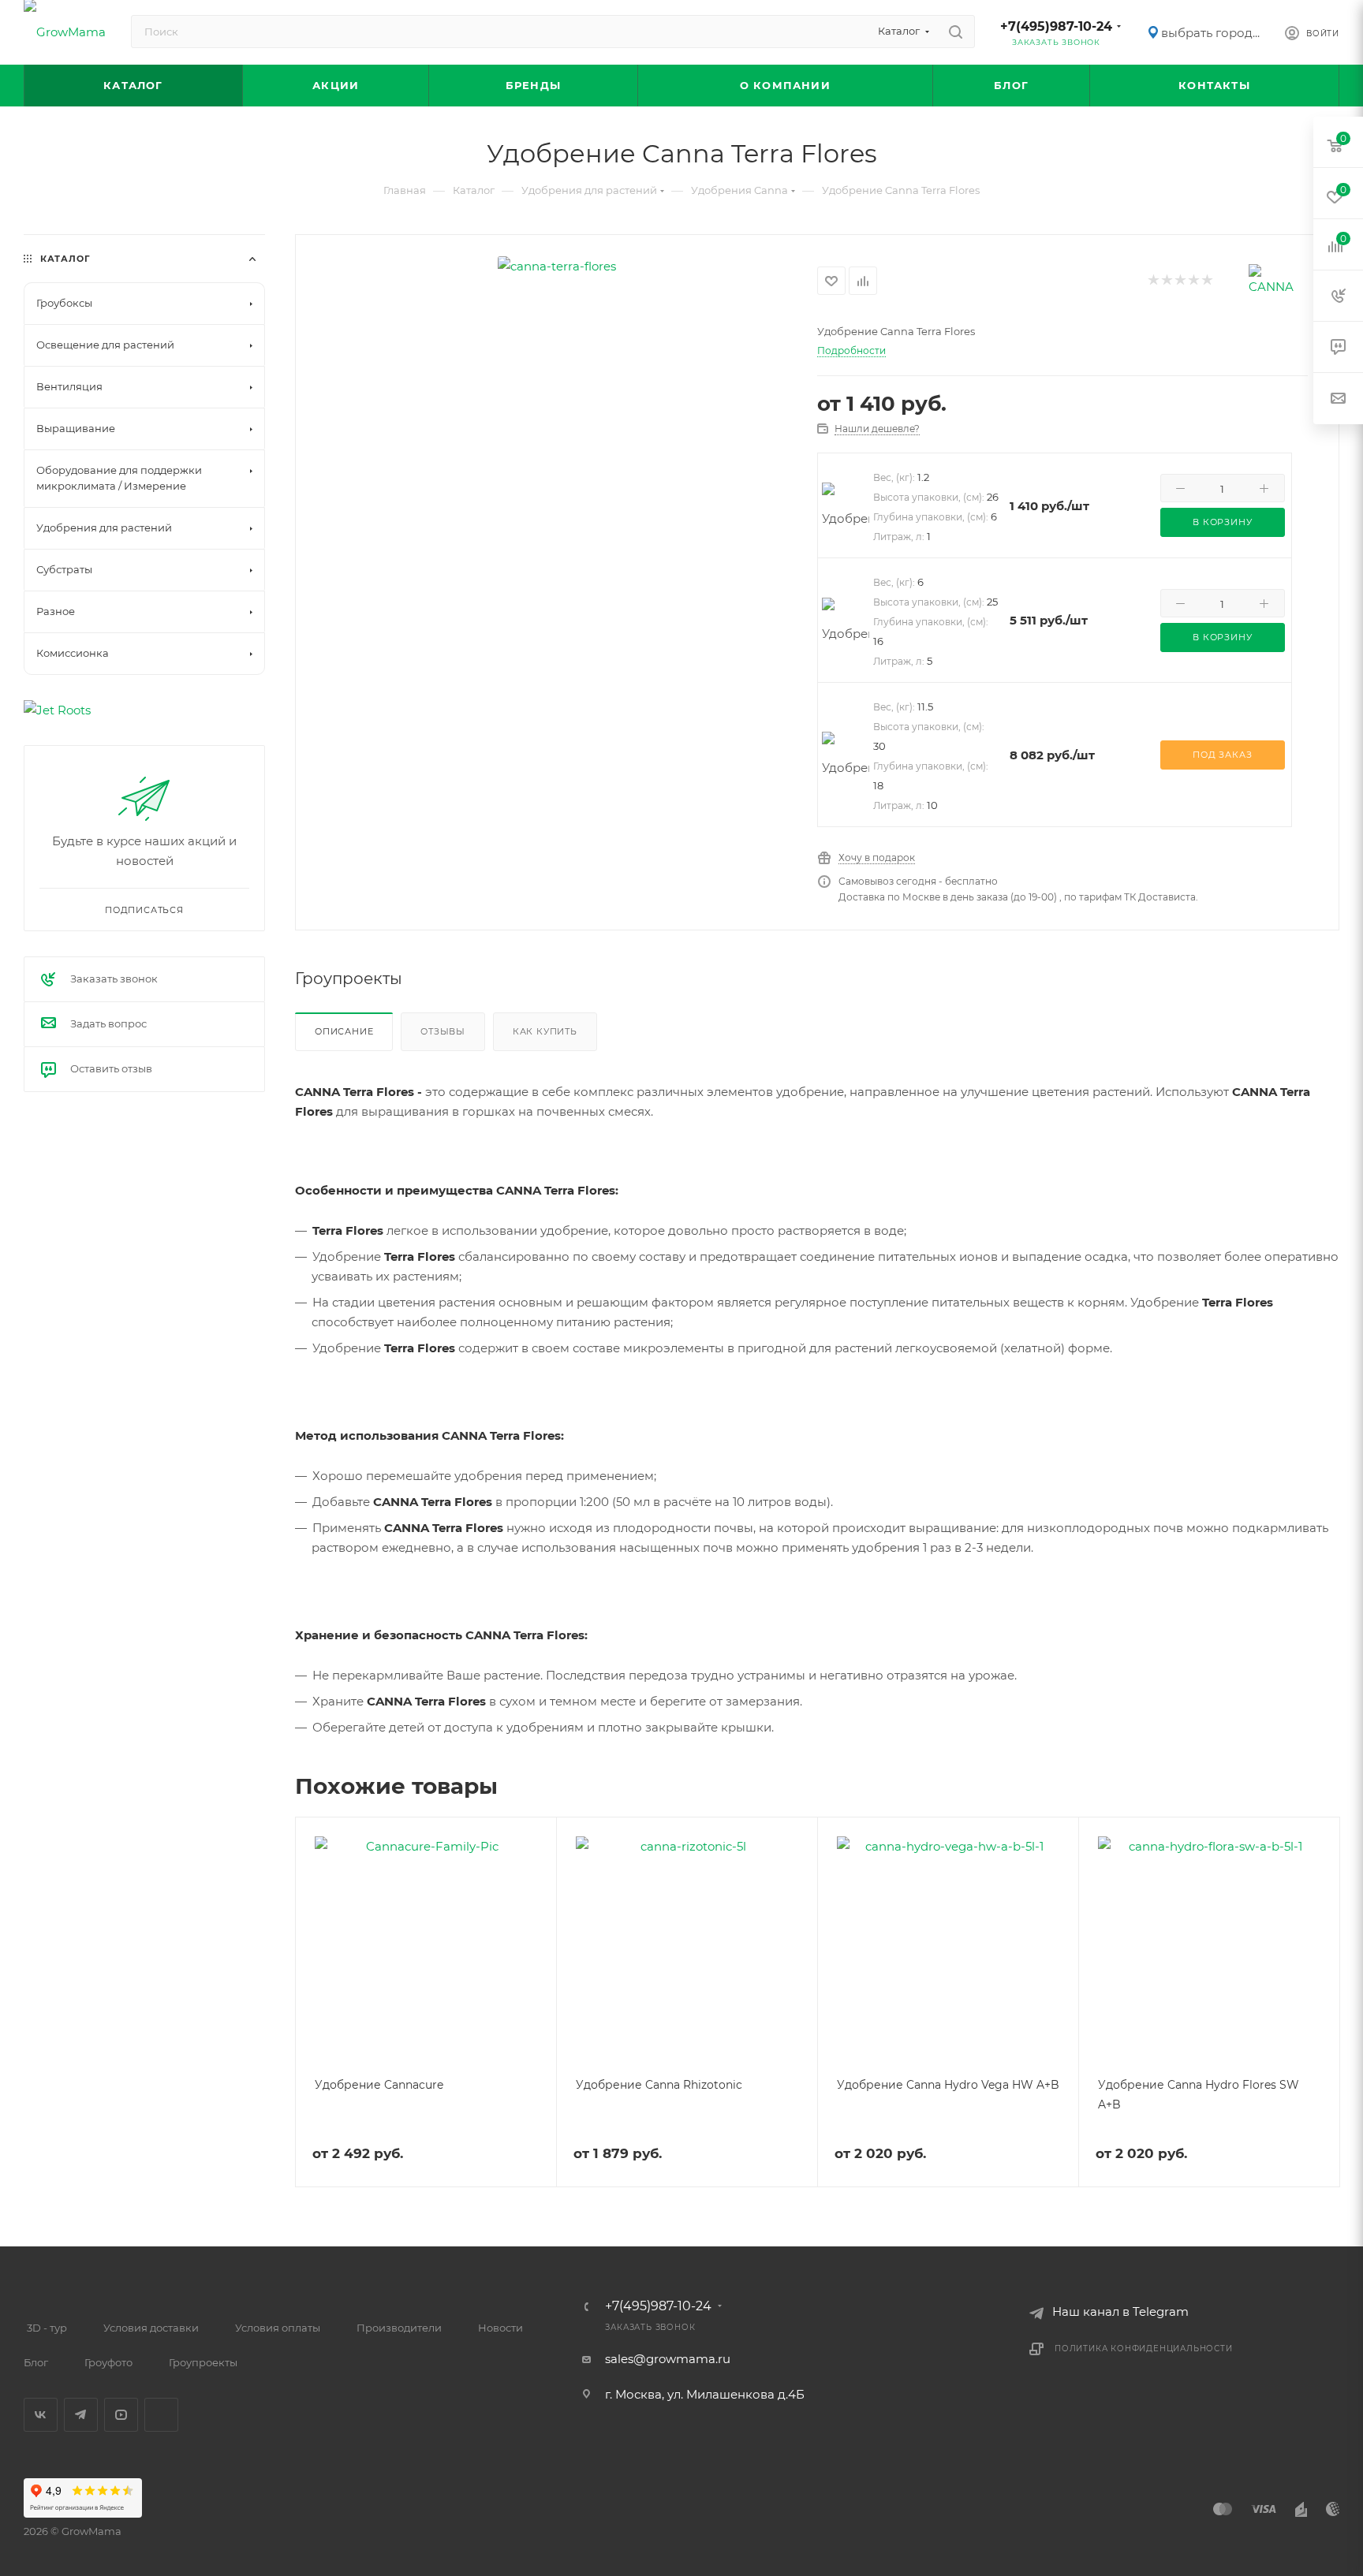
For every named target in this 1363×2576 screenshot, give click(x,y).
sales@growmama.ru (668, 2359)
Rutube (161, 2415)
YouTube (121, 2415)
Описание (344, 1031)
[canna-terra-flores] (557, 266)
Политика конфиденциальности (1144, 2349)
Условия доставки (151, 2328)
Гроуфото (108, 2362)
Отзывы (443, 1031)
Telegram (81, 2415)
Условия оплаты (278, 2328)
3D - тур (47, 2328)
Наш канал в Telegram (1120, 2311)
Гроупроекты (203, 2362)
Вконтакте (41, 2415)
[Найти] (956, 32)
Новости (500, 2328)
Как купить (545, 1031)
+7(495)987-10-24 (1056, 26)
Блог (36, 2362)
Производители (399, 2328)
